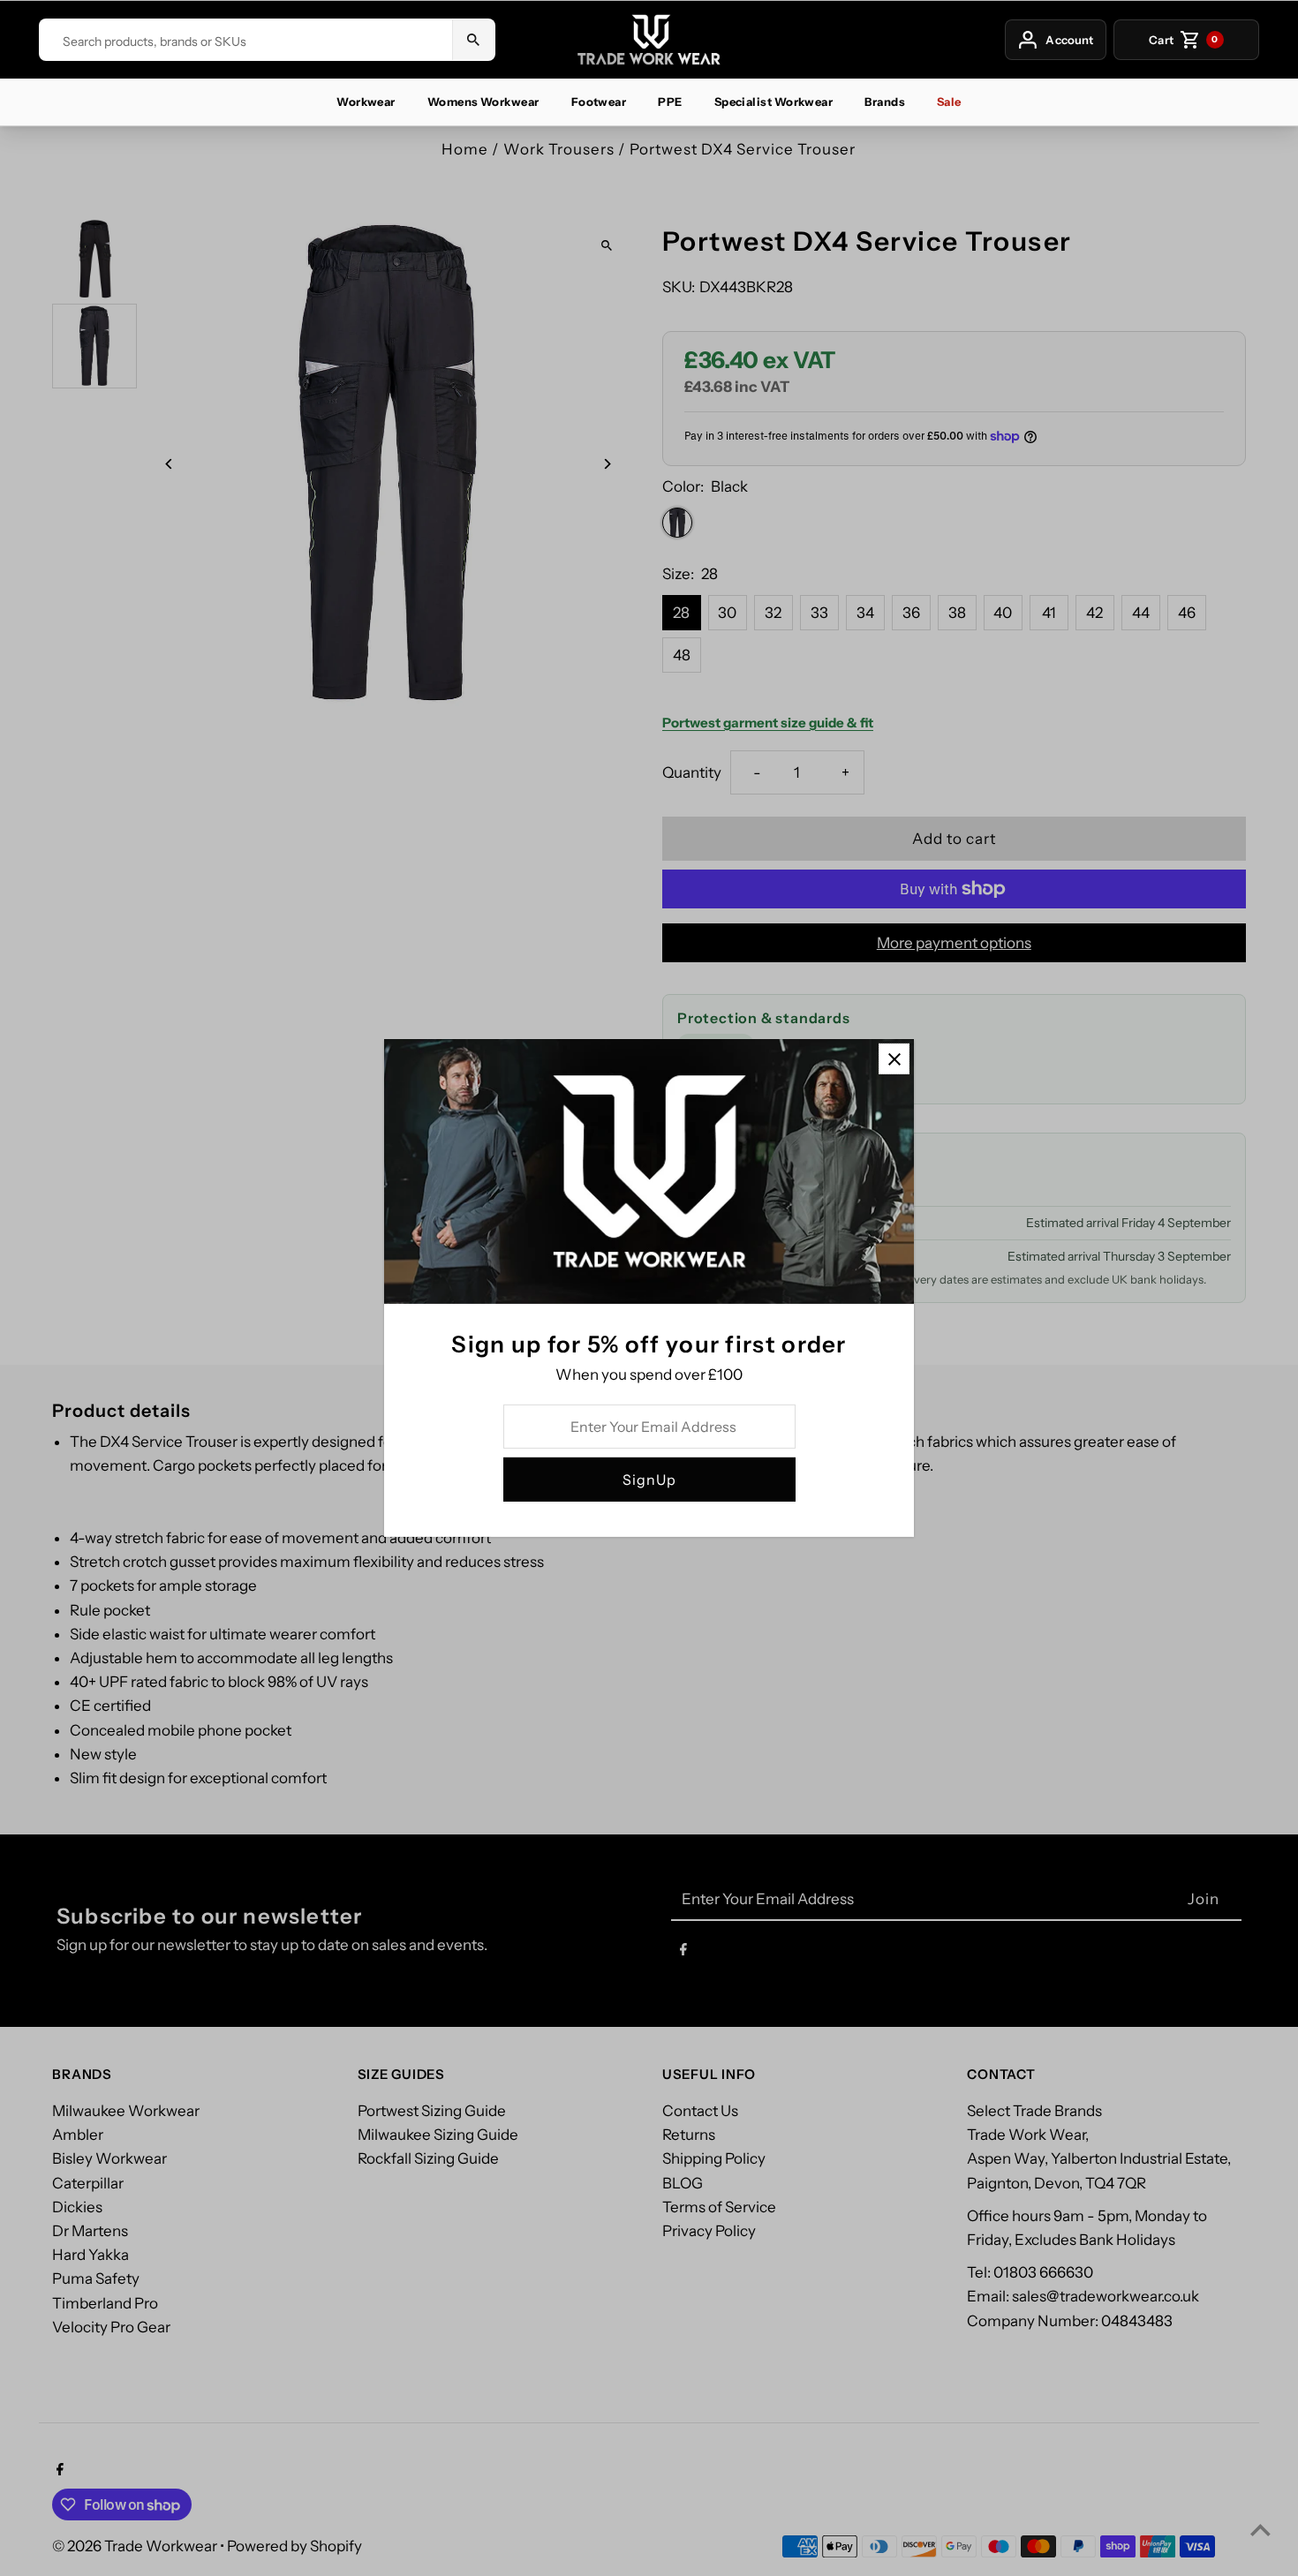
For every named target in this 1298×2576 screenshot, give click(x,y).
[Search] (473, 40)
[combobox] (246, 41)
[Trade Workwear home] (649, 40)
